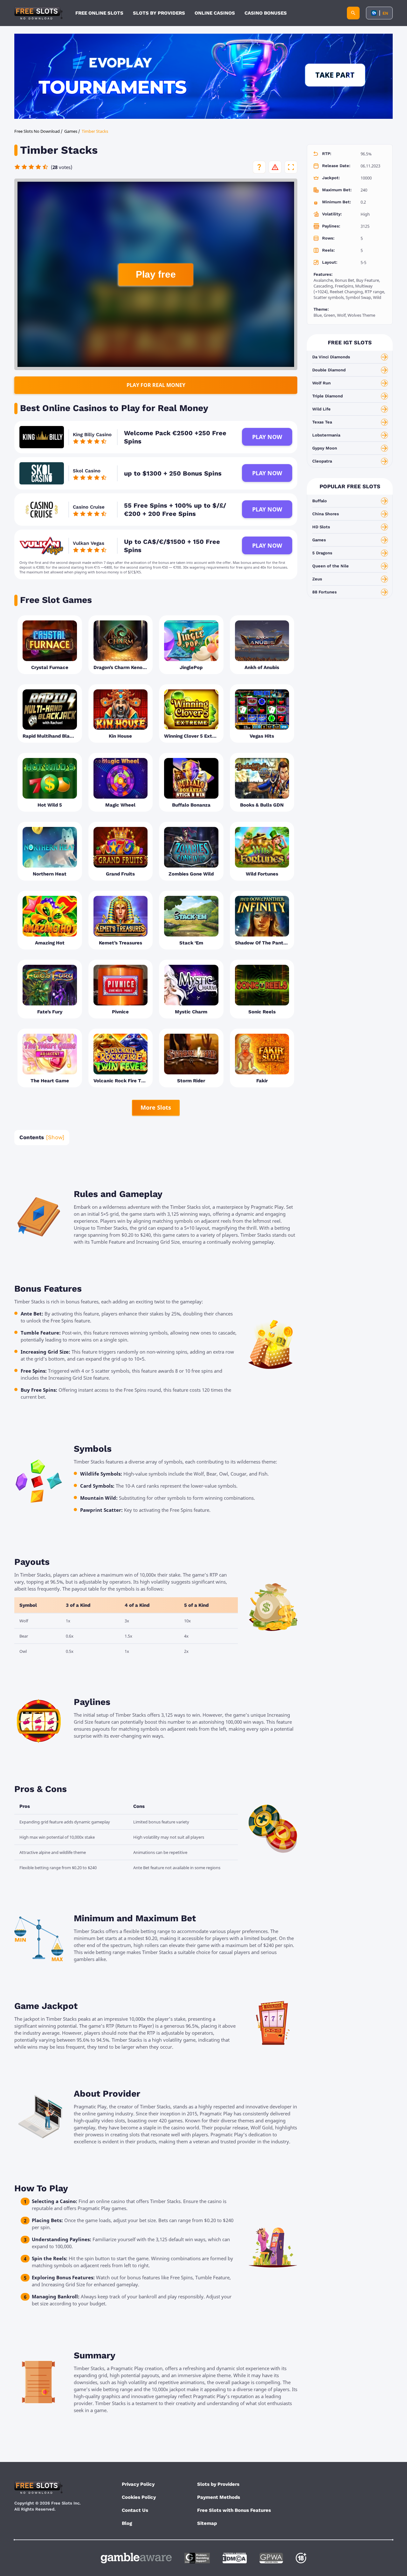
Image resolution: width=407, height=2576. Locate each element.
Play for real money (156, 385)
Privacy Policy (138, 2484)
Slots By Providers (159, 13)
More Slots (156, 1107)
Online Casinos (215, 13)
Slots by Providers (218, 2484)
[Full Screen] (291, 167)
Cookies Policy (139, 2497)
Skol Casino (87, 471)
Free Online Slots (99, 13)
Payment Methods (219, 2497)
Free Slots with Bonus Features (234, 2510)
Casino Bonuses (266, 13)
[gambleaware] (136, 2558)
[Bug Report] (275, 167)
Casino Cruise (89, 507)
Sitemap (207, 2523)
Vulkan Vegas (89, 543)
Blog (127, 2523)
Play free (156, 274)
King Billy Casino (92, 435)
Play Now (267, 437)
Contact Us (135, 2510)
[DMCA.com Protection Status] (235, 2558)
